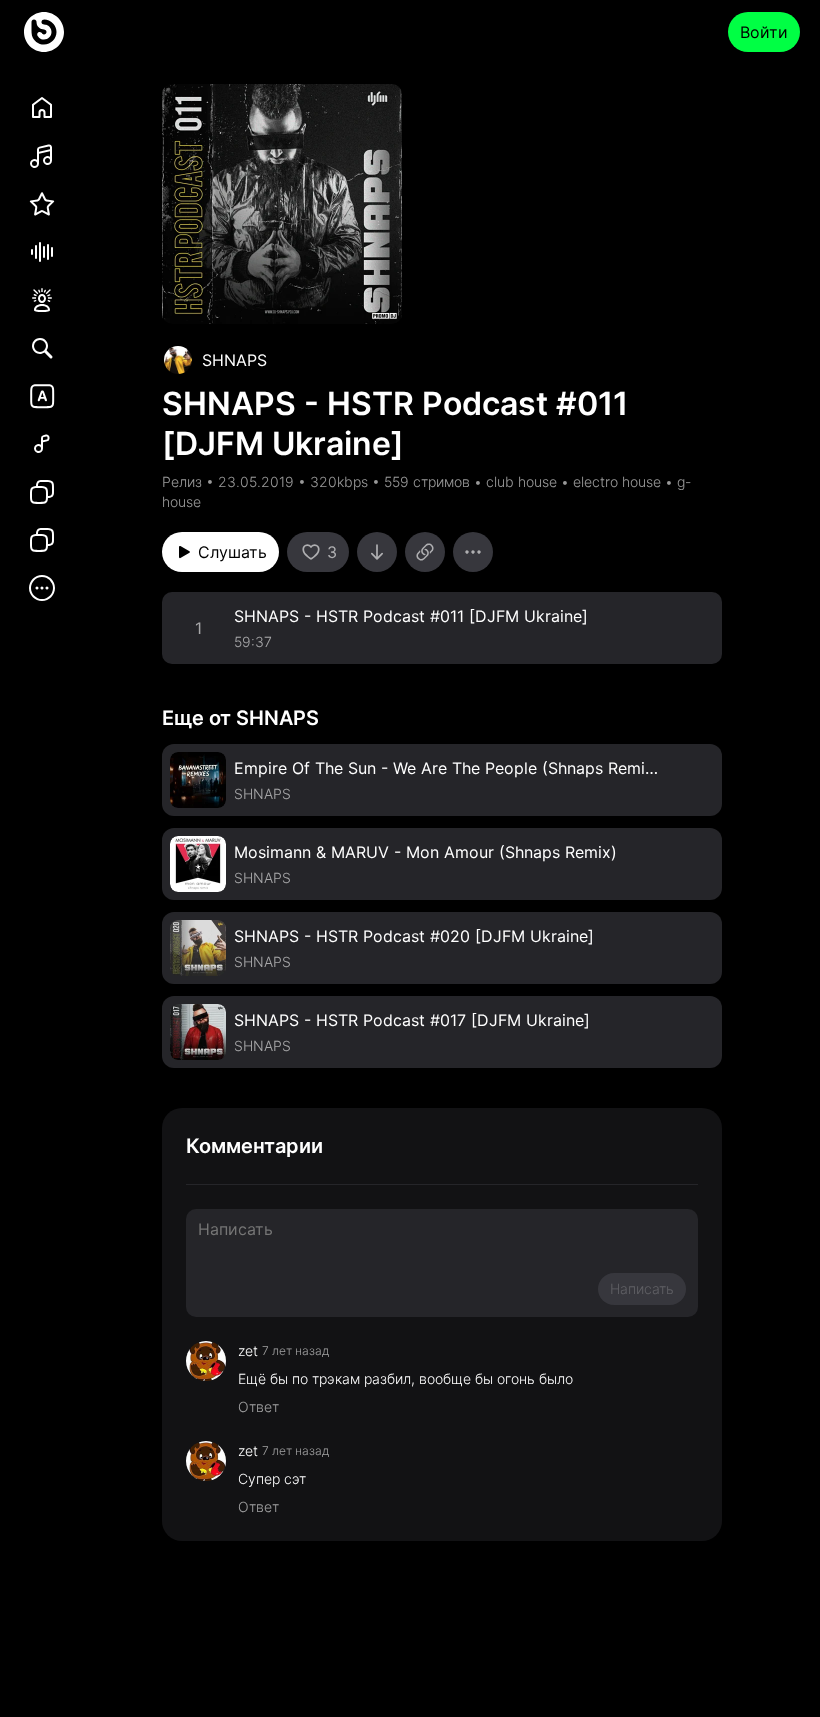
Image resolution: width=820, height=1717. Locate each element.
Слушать (232, 552)
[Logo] (44, 32)
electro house (617, 481)
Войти (764, 32)
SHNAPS (234, 360)
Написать (642, 1288)
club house (521, 481)
